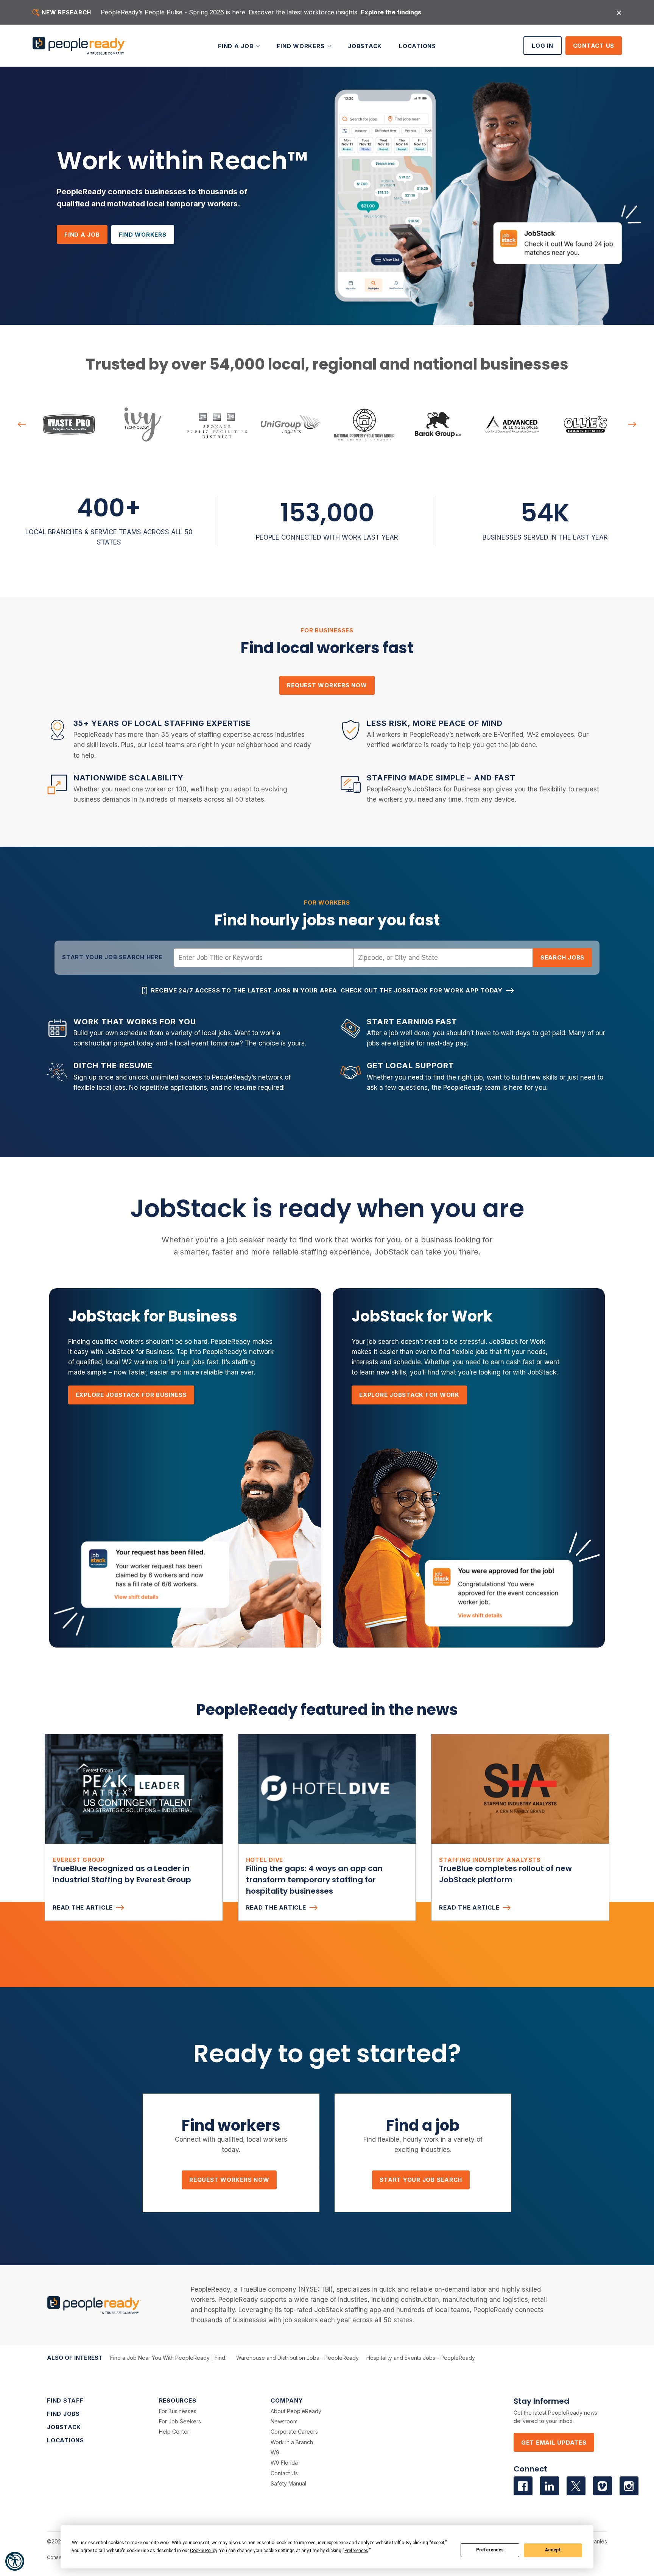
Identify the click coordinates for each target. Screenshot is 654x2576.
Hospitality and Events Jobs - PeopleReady (421, 2358)
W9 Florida (284, 2463)
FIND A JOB (82, 235)
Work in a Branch (292, 2442)
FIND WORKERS (143, 235)
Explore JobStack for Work (409, 1395)
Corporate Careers (294, 2432)
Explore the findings (391, 12)
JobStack (365, 46)
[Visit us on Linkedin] (550, 2486)
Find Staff (65, 2400)
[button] (15, 2561)
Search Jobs (562, 957)
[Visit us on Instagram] (629, 2486)
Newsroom (284, 2421)
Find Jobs (63, 2414)
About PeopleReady (296, 2411)
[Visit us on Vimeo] (603, 2486)
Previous (22, 424)
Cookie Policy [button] (203, 2551)
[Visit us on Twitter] (576, 2486)
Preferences (490, 2550)
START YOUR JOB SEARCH (421, 2180)
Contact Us (594, 46)
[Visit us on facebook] (523, 2486)
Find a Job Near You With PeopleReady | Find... (169, 2358)
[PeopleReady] (79, 46)
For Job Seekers (180, 2421)
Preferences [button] (356, 2551)
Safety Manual (288, 2483)
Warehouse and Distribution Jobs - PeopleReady (297, 2358)
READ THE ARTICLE (83, 1907)
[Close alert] (619, 12)
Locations (417, 46)
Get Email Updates (554, 2443)
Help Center (174, 2432)
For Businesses (178, 2411)
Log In (543, 46)
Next (632, 424)
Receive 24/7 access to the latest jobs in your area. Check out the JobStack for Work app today (327, 990)
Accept (553, 2550)
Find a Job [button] (237, 46)
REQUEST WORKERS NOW (327, 685)
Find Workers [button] (301, 46)
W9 (275, 2452)
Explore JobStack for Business (131, 1395)
